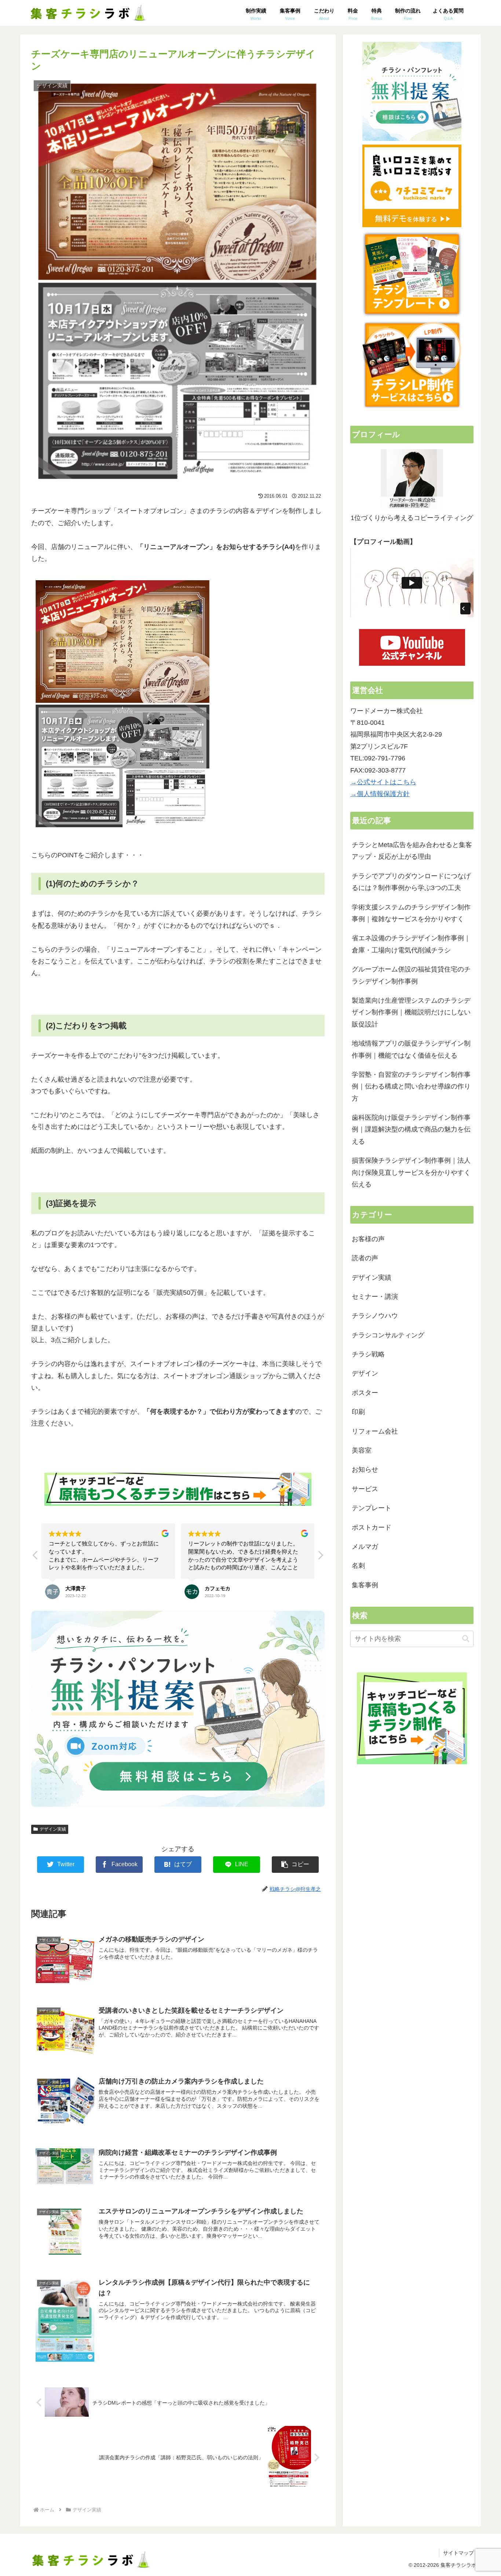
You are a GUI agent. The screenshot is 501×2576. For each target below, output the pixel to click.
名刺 (358, 1566)
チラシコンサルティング (388, 1335)
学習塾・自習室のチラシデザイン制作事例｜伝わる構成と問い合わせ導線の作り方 (411, 1087)
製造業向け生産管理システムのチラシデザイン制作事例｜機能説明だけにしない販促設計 (411, 1012)
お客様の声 (368, 1239)
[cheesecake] (123, 831)
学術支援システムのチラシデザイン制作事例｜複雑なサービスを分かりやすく (411, 913)
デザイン (365, 1373)
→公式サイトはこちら (383, 782)
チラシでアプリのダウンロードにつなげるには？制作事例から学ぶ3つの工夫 (411, 882)
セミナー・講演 (375, 1297)
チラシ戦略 (368, 1354)
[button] (320, 1557)
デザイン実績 (53, 1829)
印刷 (358, 1412)
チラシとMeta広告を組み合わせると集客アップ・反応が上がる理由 (412, 851)
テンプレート (372, 1508)
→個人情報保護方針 (380, 794)
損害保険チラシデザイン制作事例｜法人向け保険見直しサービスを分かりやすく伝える (411, 1172)
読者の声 (365, 1258)
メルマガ (365, 1547)
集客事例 (365, 1585)
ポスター (365, 1393)
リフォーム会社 (375, 1431)
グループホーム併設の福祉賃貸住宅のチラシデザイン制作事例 (411, 975)
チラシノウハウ (375, 1316)
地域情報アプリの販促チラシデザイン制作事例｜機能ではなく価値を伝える (411, 1049)
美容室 (362, 1450)
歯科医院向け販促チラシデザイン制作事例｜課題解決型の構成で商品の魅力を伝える (411, 1129)
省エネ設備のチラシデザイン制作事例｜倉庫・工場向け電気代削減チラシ (411, 944)
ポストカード (372, 1527)
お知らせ (365, 1469)
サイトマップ (458, 2553)
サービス (365, 1489)
